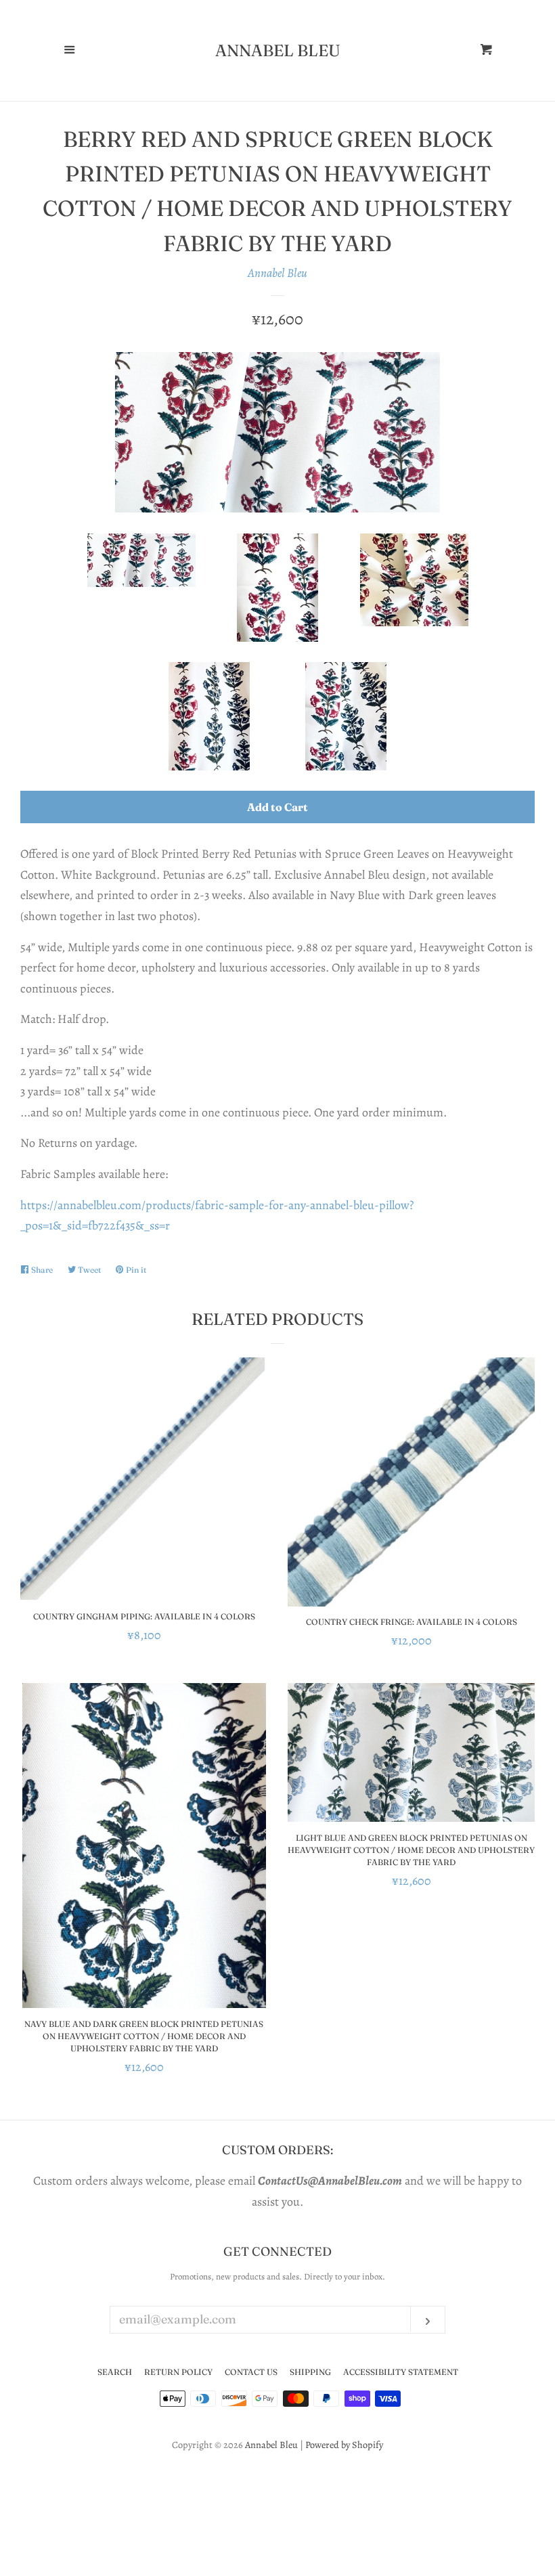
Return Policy (178, 2372)
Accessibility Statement (401, 2372)
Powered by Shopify (344, 2445)
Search (115, 2372)
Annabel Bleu (278, 51)
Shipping (310, 2372)
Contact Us (251, 2372)
